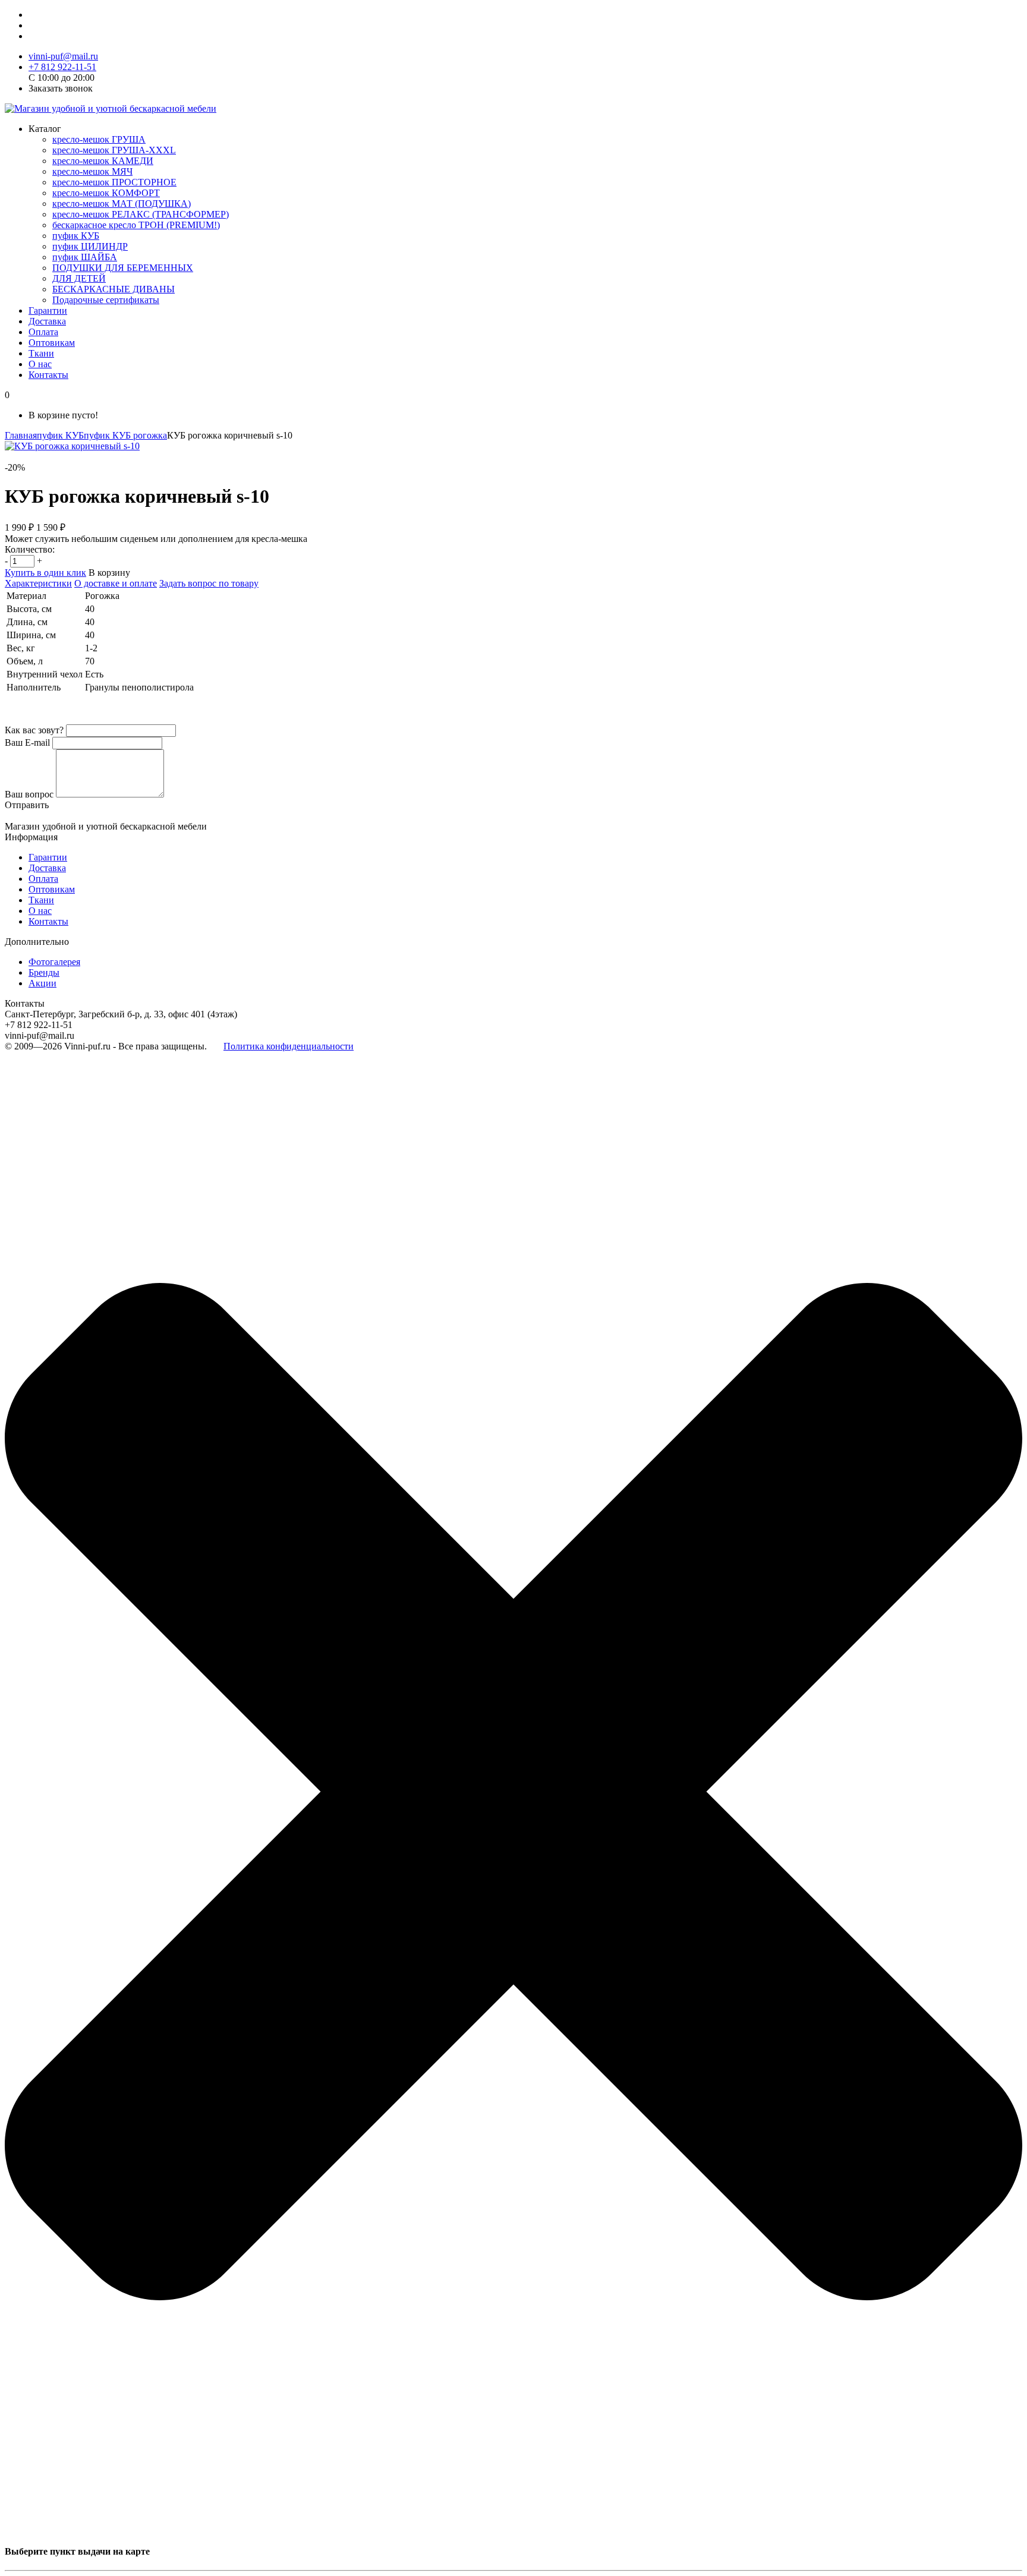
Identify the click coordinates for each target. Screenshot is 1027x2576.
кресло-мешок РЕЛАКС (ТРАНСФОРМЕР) (141, 214)
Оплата (43, 332)
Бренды (44, 972)
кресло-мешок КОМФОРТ (106, 193)
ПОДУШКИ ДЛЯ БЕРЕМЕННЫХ (123, 268)
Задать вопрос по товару (209, 583)
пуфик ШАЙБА (85, 257)
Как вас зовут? (34, 730)
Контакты (48, 375)
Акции (42, 983)
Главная (21, 435)
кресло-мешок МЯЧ (92, 171)
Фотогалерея (54, 962)
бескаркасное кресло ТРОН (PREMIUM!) (136, 225)
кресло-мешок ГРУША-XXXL (114, 150)
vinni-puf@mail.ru (63, 56)
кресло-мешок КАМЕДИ (103, 161)
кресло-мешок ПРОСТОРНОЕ (114, 182)
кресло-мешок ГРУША (99, 139)
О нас (40, 364)
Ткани (41, 353)
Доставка (47, 321)
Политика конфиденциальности (289, 1046)
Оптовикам (52, 343)
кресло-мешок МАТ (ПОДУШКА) (122, 204)
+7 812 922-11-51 (62, 67)
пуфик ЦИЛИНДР (90, 246)
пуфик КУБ (76, 236)
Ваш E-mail (27, 742)
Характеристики (38, 583)
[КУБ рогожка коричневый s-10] (72, 446)
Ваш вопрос (29, 794)
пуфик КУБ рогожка (125, 435)
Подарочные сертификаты (106, 300)
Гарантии (48, 310)
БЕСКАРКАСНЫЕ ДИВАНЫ (114, 289)
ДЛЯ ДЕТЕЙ (79, 278)
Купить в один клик (45, 573)
